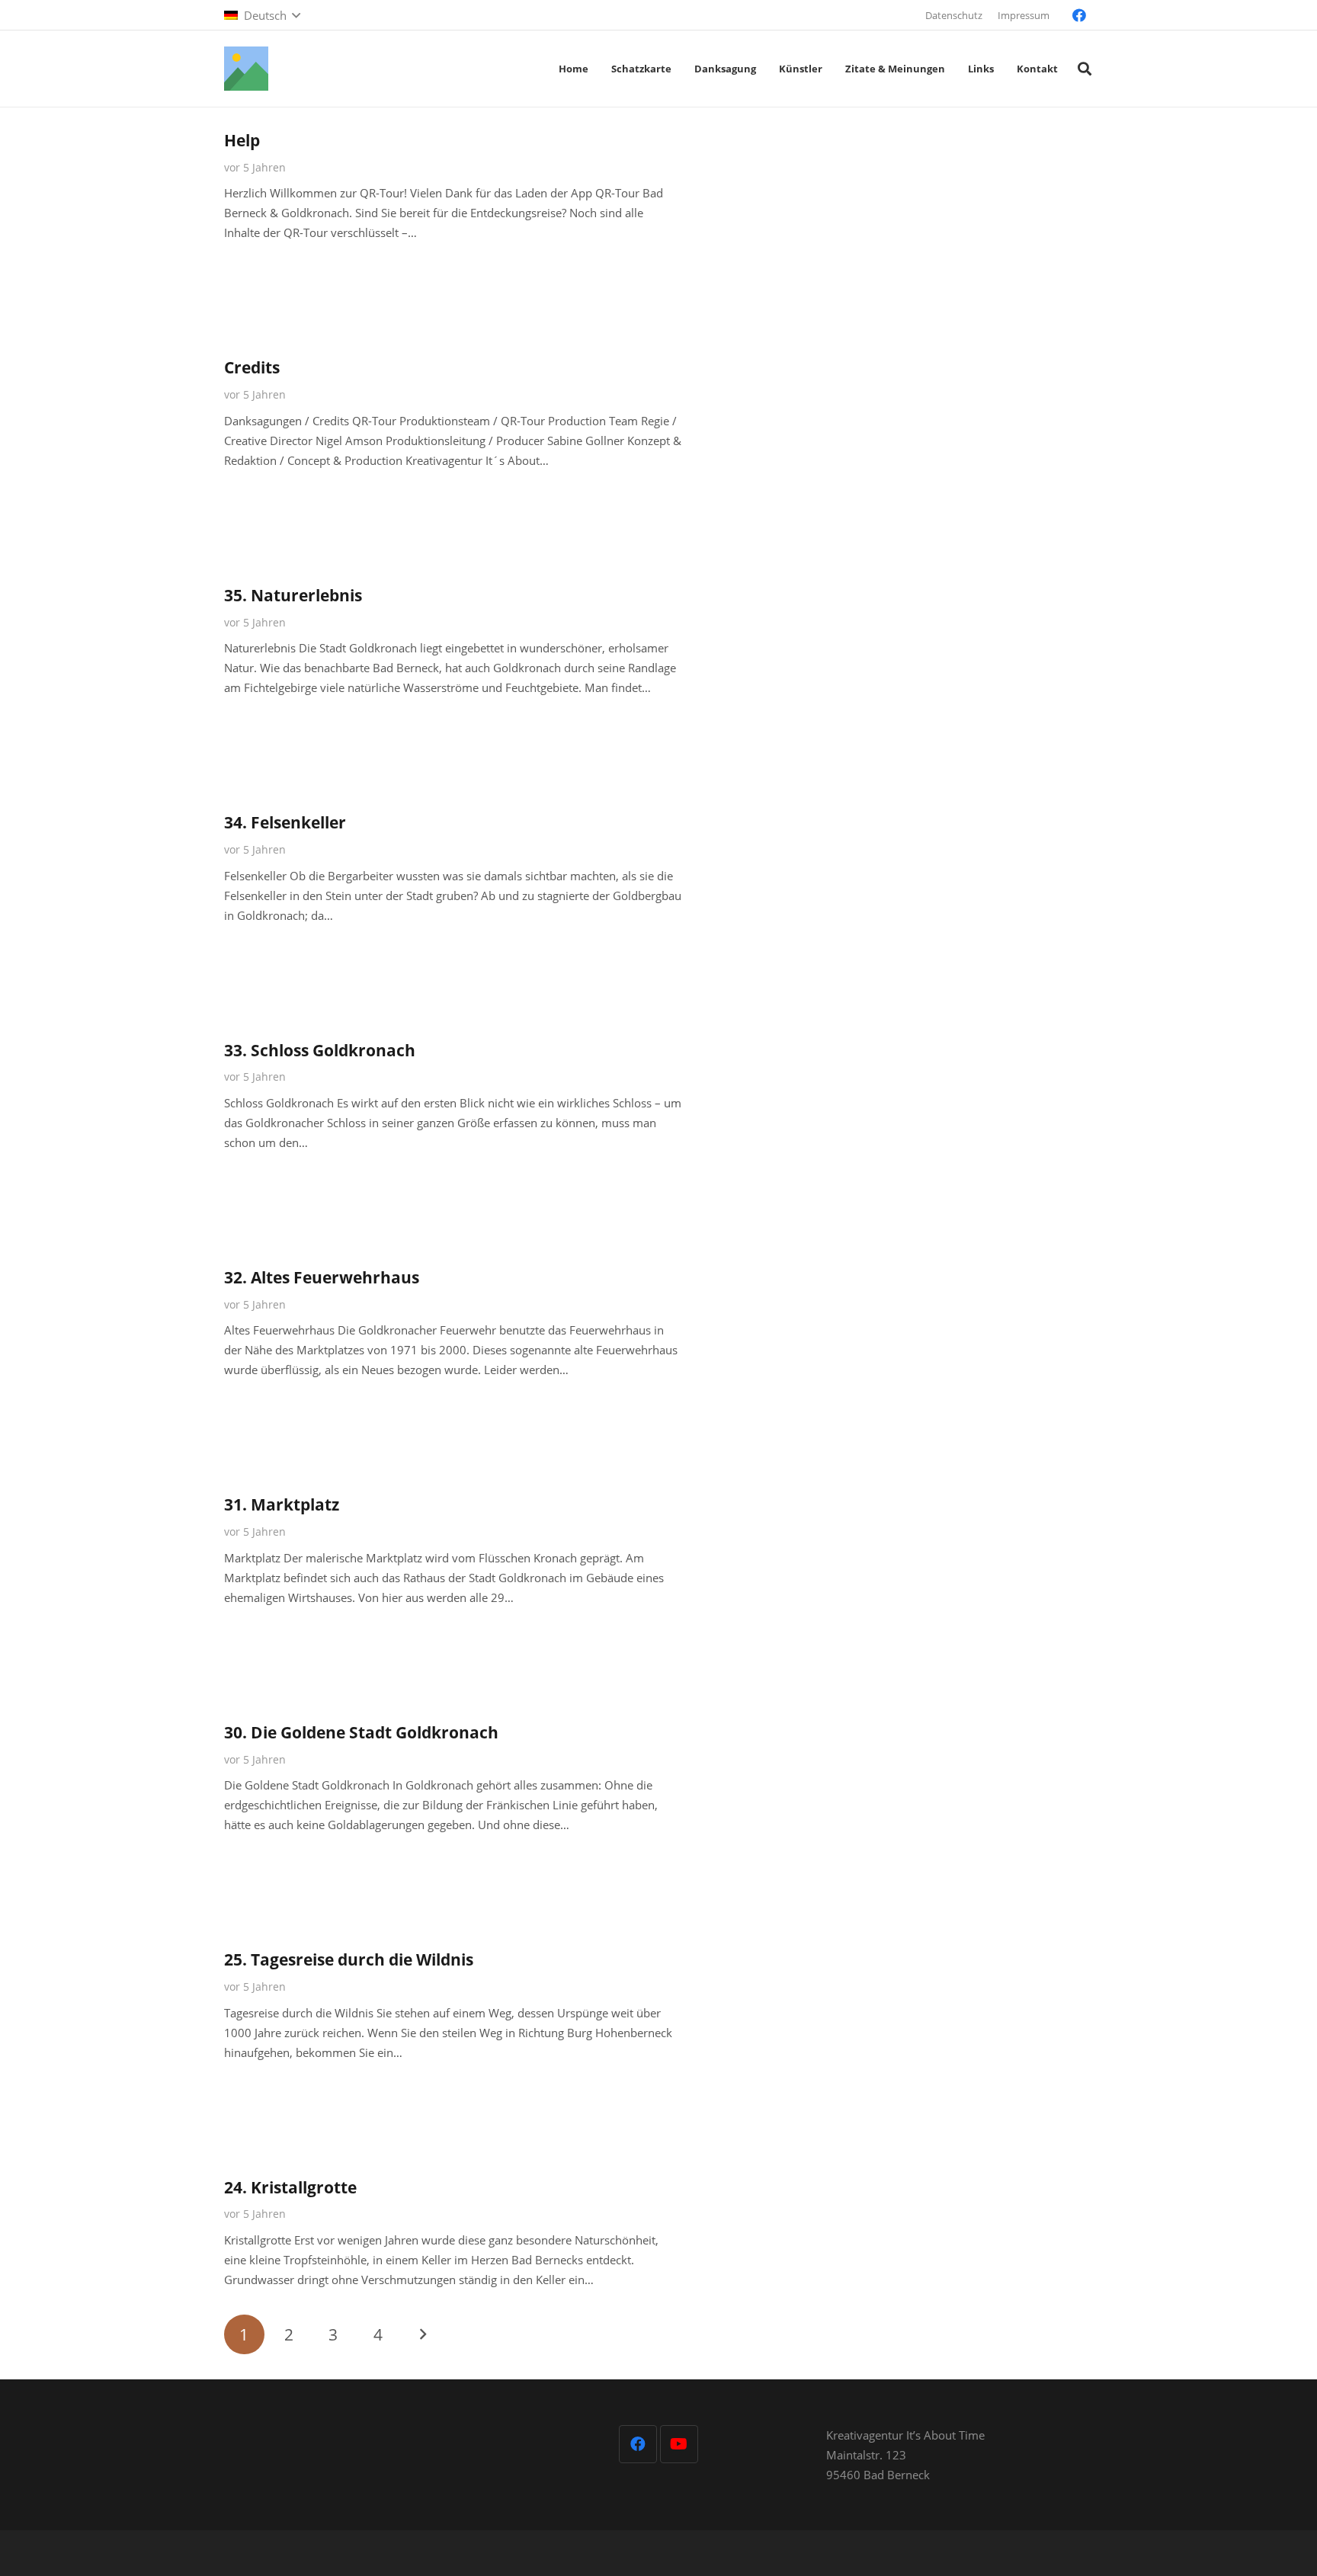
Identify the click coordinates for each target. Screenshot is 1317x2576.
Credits (252, 367)
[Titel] (246, 69)
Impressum (1024, 15)
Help (242, 140)
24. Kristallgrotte (290, 2187)
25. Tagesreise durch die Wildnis (349, 1959)
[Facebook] (1079, 15)
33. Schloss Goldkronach (320, 1050)
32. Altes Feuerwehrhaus (322, 1277)
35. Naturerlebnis (293, 595)
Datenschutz (954, 15)
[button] (262, 15)
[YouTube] (679, 2444)
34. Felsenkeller (285, 822)
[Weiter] (423, 2335)
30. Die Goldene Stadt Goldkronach (361, 1732)
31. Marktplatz (282, 1504)
